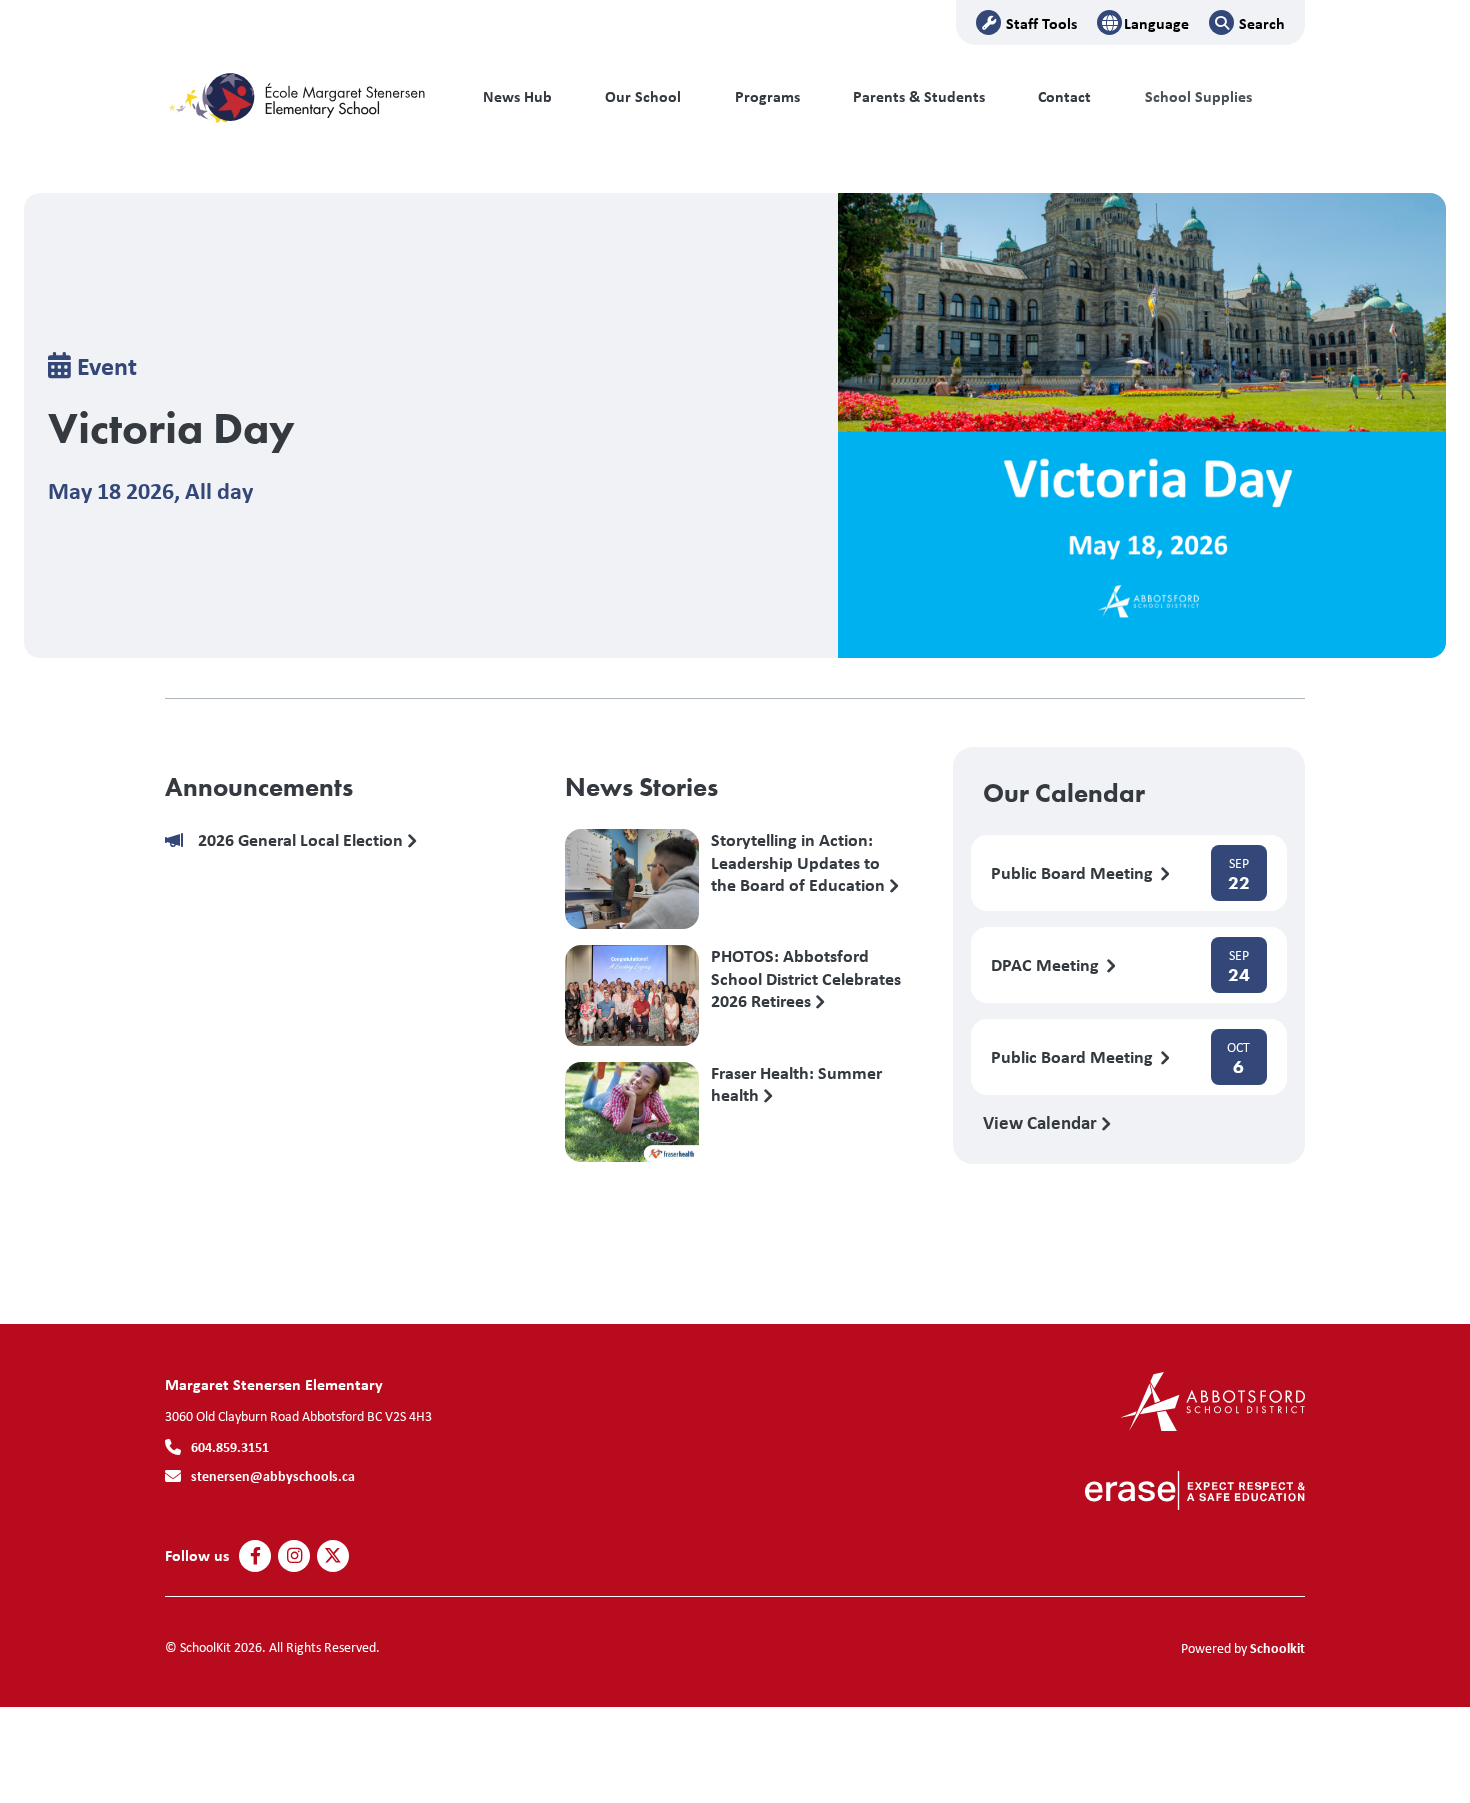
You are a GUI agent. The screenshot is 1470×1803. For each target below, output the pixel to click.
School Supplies (1198, 96)
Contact (1064, 96)
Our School (643, 96)
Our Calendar (1064, 793)
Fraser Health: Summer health (796, 1085)
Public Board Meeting (1074, 873)
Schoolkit (1277, 1647)
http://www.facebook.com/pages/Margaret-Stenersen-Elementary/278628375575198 (255, 1556)
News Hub (517, 96)
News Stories (641, 787)
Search (1262, 23)
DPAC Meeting (1047, 965)
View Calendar (1042, 1122)
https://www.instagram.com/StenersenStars (294, 1556)
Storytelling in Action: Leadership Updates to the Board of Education (800, 862)
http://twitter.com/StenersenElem (333, 1556)
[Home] (300, 97)
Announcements (259, 787)
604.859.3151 (230, 1446)
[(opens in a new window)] (1212, 1399)
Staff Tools (1041, 23)
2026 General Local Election (302, 840)
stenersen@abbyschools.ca (273, 1475)
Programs (767, 96)
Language (1156, 23)
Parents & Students (919, 96)
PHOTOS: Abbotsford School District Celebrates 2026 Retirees (806, 978)
